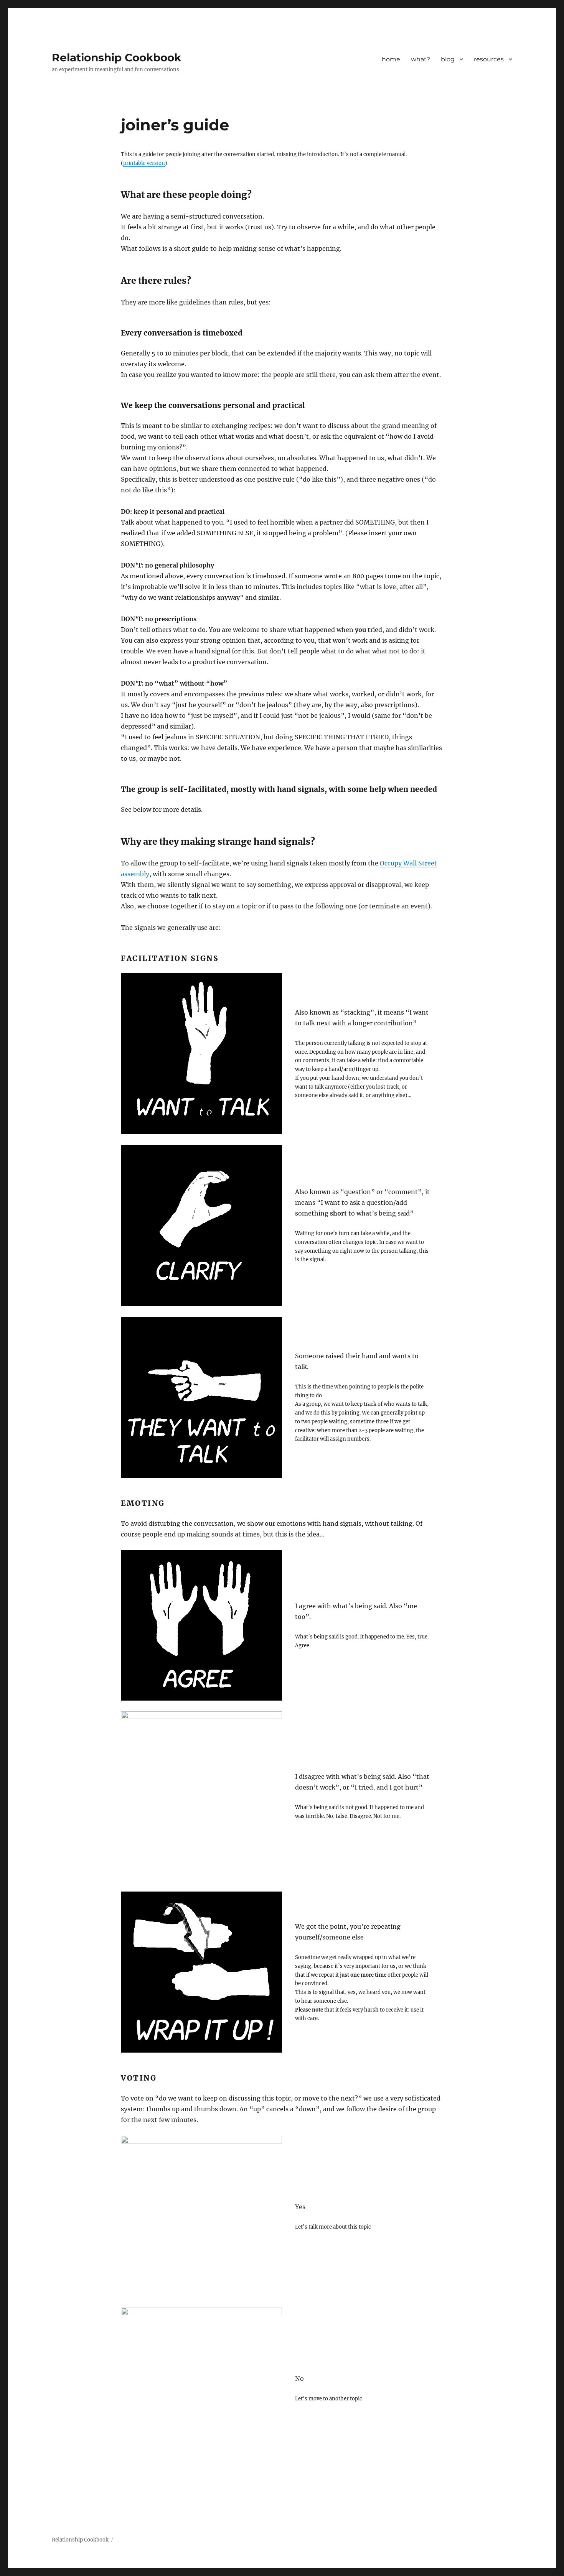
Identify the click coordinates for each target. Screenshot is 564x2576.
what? (421, 59)
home (391, 59)
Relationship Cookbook (116, 58)
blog (448, 59)
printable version (144, 163)
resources (489, 59)
